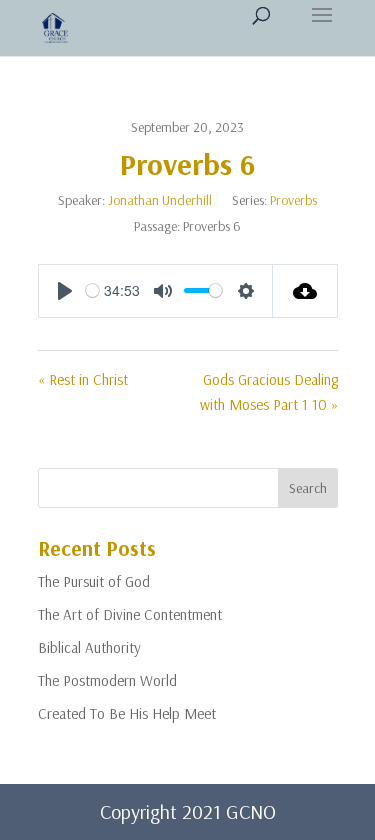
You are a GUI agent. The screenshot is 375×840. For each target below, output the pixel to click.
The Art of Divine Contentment (130, 614)
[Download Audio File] (305, 291)
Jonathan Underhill (160, 200)
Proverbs (293, 200)
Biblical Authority (89, 647)
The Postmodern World (107, 680)
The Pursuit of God (94, 581)
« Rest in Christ (83, 379)
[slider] (92, 290)
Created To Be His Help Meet (127, 713)
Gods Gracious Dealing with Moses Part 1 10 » (269, 392)
